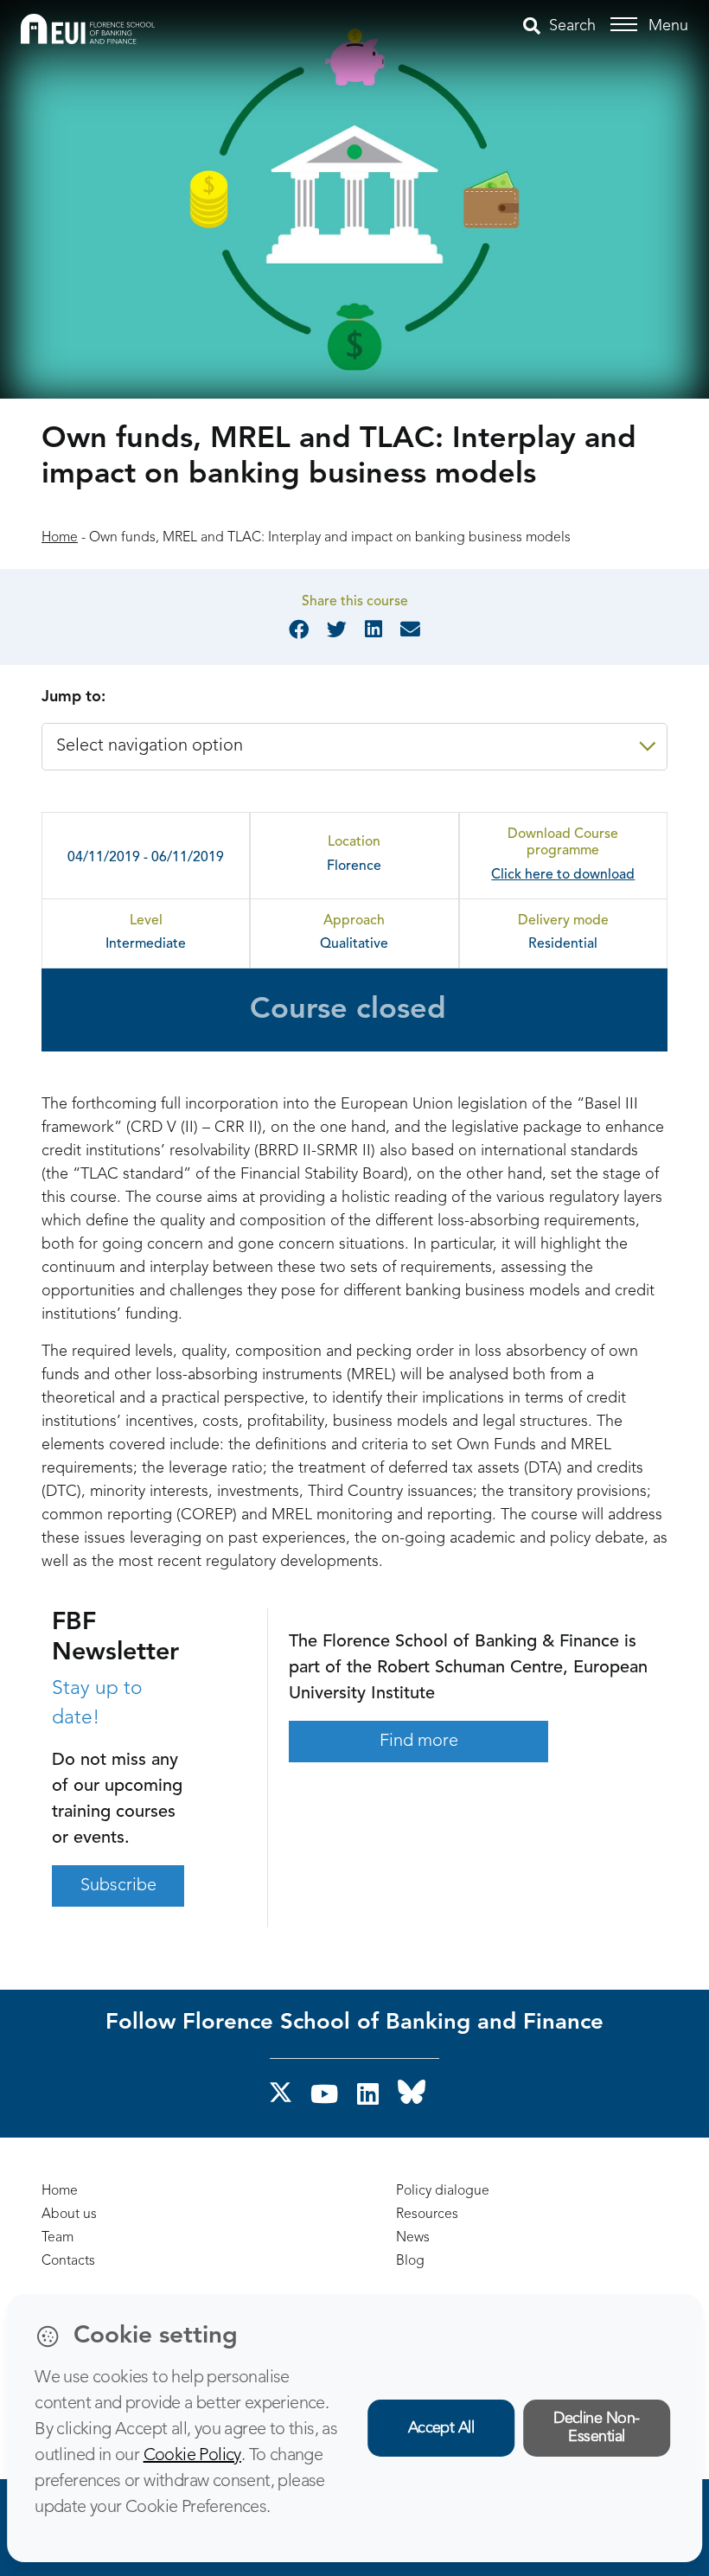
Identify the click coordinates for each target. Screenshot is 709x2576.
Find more (419, 1742)
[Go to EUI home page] (88, 29)
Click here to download (563, 875)
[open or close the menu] (626, 25)
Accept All (441, 2428)
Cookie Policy (192, 2456)
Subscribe (118, 1886)
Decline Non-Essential (597, 2428)
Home (60, 538)
